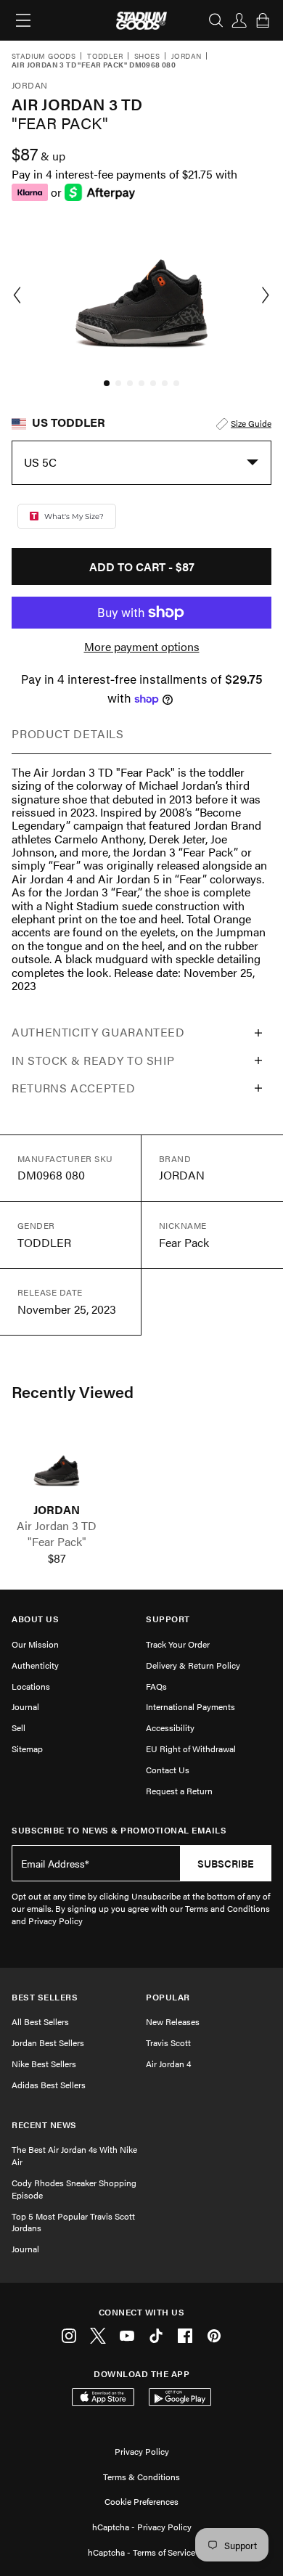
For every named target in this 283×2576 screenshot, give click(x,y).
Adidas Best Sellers (49, 2085)
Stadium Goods (44, 57)
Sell (19, 1727)
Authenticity (35, 1665)
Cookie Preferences (141, 2501)
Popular (168, 1997)
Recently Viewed (73, 1391)
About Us (35, 1619)
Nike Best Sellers (44, 2064)
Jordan (186, 57)
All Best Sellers (40, 2021)
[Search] (216, 20)
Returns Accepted (73, 1088)
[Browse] (23, 20)
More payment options (142, 647)
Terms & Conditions (141, 2477)
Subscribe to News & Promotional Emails (119, 1830)
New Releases (173, 2021)
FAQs (156, 1686)
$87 (57, 1558)
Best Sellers (45, 1997)
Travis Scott (168, 2043)
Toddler (105, 57)
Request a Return (179, 1791)
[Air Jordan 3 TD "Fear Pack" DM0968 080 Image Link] (57, 1466)
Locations (31, 1686)
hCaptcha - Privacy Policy (142, 2527)
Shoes (147, 57)
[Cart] (263, 20)
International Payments (190, 1706)
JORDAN (57, 1510)
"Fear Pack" (57, 1542)
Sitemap (27, 1749)
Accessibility (170, 1727)
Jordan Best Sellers (48, 2043)
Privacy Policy (142, 2451)
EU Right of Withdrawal (191, 1749)
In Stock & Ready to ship (93, 1060)
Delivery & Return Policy (193, 1665)
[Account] (239, 20)
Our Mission (35, 1644)
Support (168, 1619)
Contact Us (168, 1770)
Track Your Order (178, 1644)
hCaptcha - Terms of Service (141, 2552)
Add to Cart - (142, 567)
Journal (25, 1706)
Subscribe (226, 1863)
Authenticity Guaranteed (98, 1032)
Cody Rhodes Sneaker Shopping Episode (74, 2189)
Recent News (44, 2125)
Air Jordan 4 (168, 2064)
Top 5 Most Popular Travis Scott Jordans (73, 2222)
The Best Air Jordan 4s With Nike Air (74, 2155)
